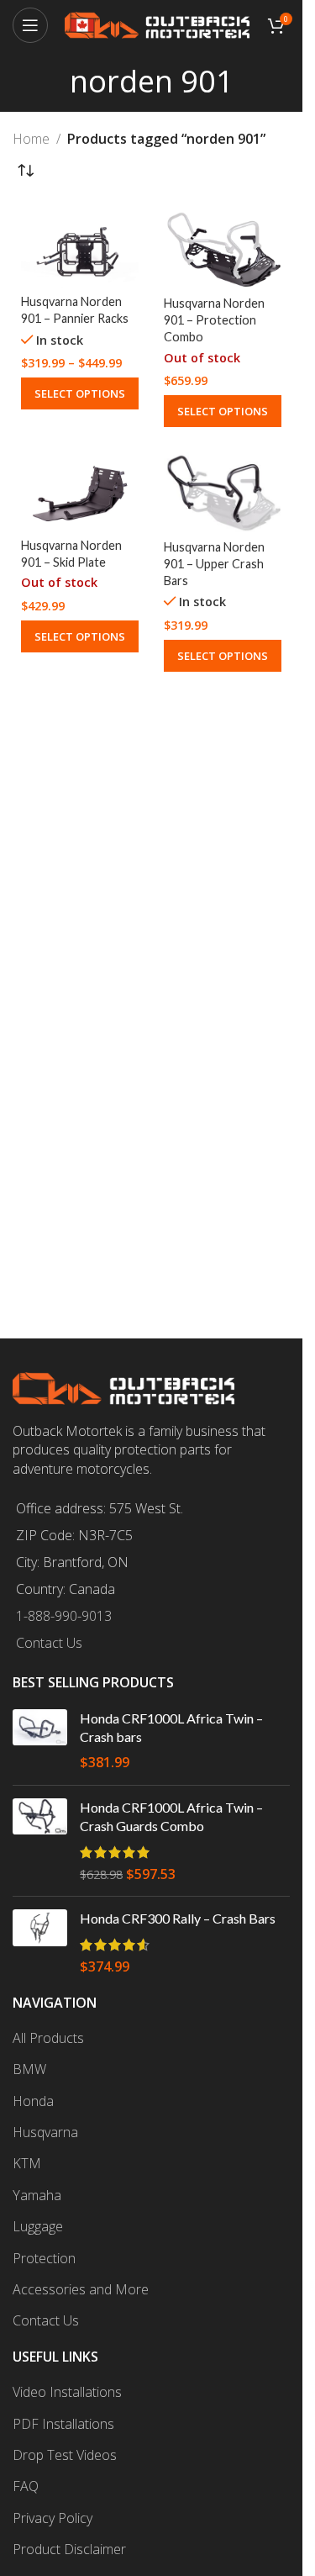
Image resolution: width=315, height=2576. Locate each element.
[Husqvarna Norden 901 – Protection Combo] (223, 249)
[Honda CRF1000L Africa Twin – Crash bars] (40, 1741)
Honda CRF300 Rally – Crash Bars (178, 1918)
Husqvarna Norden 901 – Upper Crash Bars (214, 564)
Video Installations (67, 2392)
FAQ (26, 2486)
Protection (44, 2258)
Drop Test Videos (65, 2455)
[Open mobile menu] (30, 25)
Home (31, 139)
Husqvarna (45, 2132)
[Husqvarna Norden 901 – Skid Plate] (80, 491)
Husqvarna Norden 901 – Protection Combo (214, 320)
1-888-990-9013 (64, 1616)
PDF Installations (63, 2424)
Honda (33, 2101)
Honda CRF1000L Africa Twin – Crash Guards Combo (171, 1816)
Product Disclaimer (69, 2549)
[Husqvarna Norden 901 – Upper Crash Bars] (223, 492)
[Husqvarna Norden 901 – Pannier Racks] (80, 248)
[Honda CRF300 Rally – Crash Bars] (40, 1943)
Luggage (38, 2226)
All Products (48, 2038)
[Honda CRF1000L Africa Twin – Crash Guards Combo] (40, 1841)
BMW (29, 2069)
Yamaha (37, 2195)
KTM (27, 2163)
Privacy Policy (52, 2518)
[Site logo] (157, 24)
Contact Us (49, 1643)
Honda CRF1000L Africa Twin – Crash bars (171, 1727)
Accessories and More (81, 2289)
